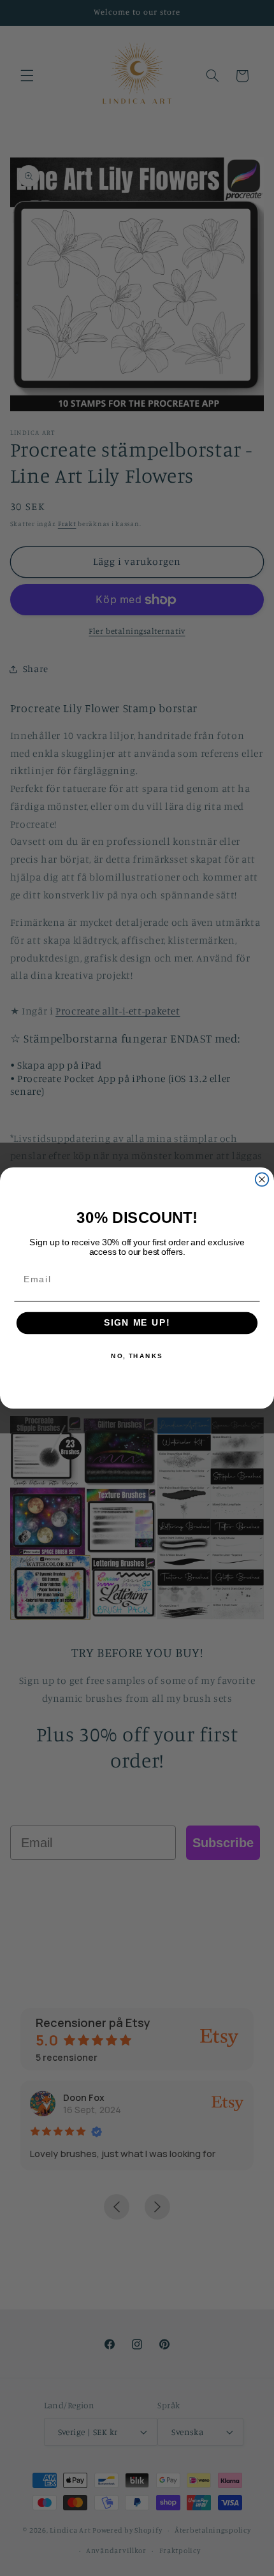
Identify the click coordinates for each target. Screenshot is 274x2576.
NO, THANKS (137, 1356)
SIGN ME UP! (137, 1323)
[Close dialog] (262, 1179)
